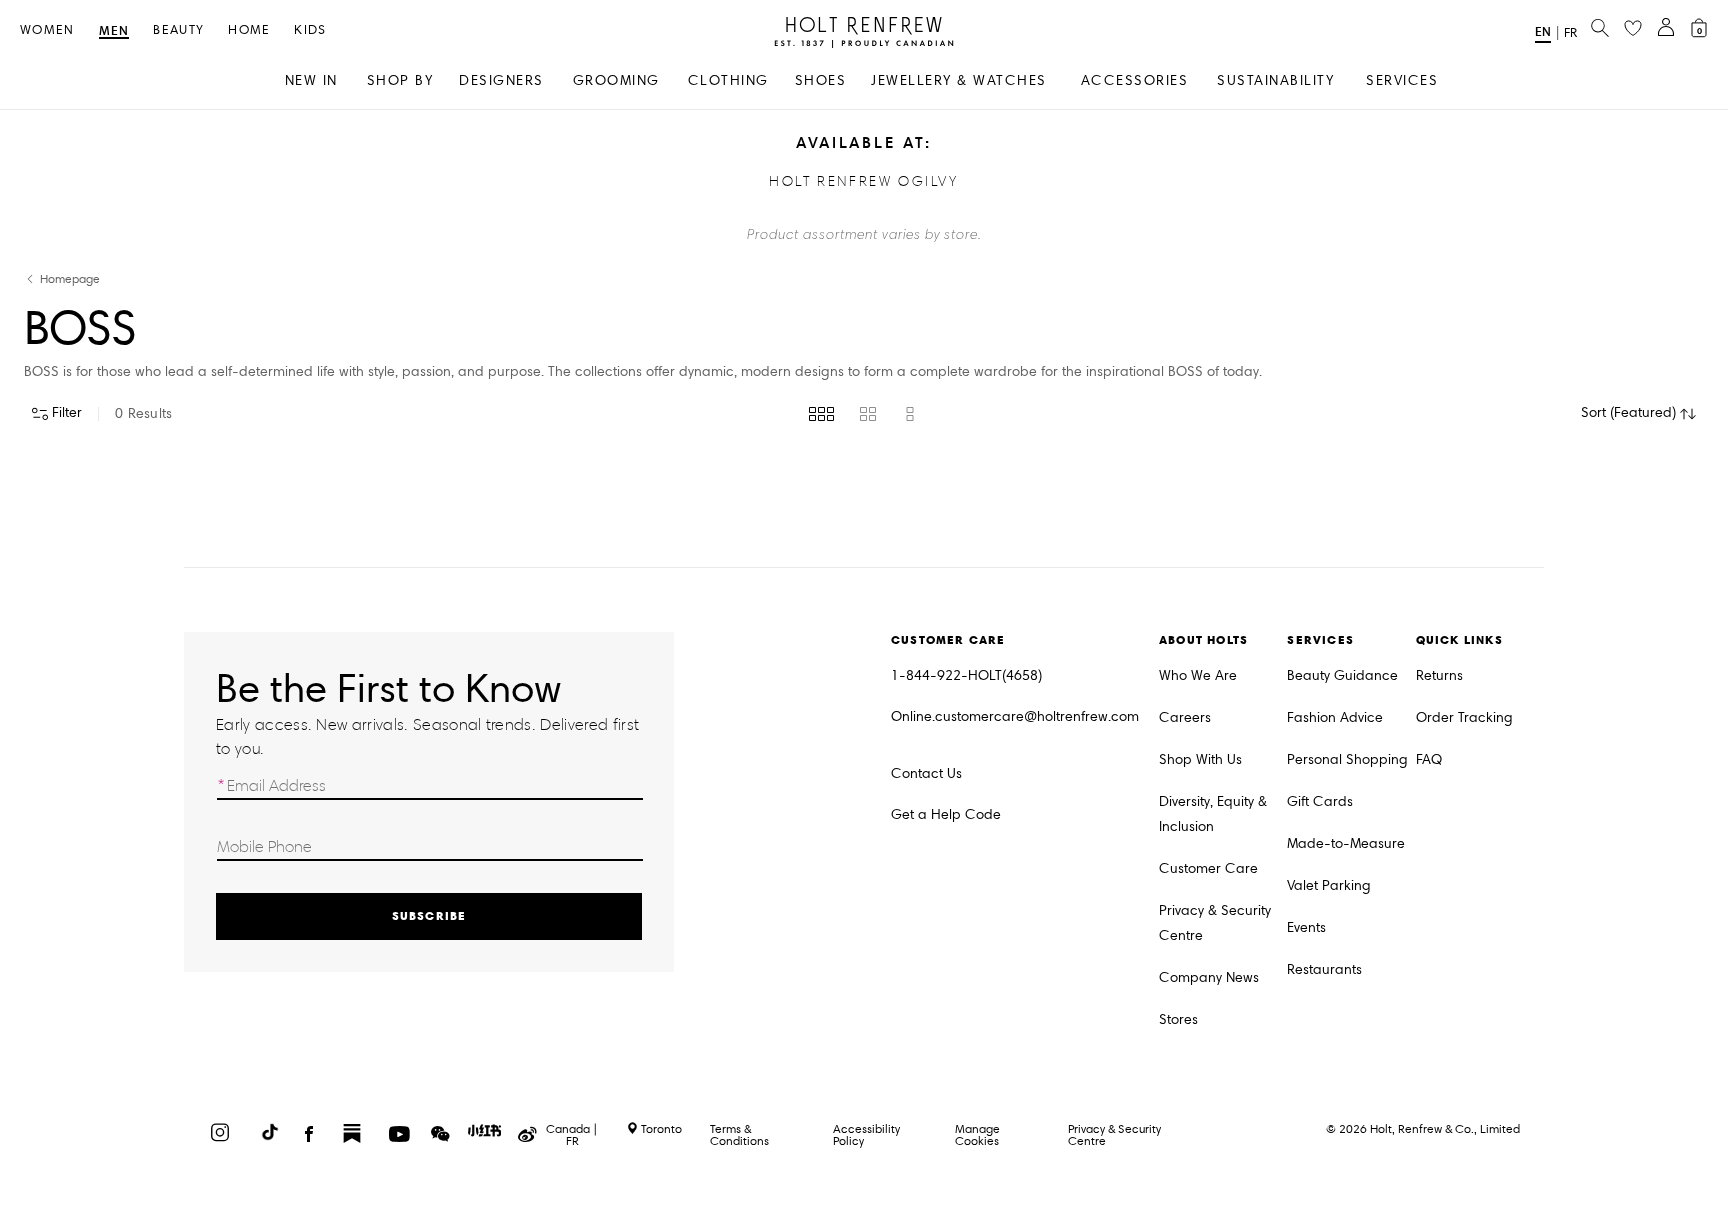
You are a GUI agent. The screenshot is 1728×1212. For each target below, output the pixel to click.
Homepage (70, 279)
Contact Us (926, 773)
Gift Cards (1320, 801)
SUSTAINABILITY (1275, 80)
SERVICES (1402, 80)
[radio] (821, 414)
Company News (1209, 977)
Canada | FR (572, 1135)
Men (114, 31)
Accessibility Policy (866, 1134)
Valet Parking (1329, 885)
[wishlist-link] (1633, 29)
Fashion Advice (1335, 717)
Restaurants (1324, 969)
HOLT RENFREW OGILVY (863, 181)
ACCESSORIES (1135, 80)
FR (1570, 33)
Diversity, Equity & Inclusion (1213, 814)
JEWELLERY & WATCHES (959, 80)
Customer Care (1208, 868)
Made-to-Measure (1346, 843)
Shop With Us (1200, 759)
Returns (1439, 675)
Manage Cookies (977, 1134)
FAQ (1429, 759)
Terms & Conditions (739, 1134)
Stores (1178, 1019)
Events (1306, 927)
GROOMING (616, 80)
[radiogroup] (863, 414)
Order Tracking (1464, 717)
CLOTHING (728, 80)
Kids (310, 30)
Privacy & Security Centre (1215, 923)
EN (1543, 31)
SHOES (821, 80)
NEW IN (311, 80)
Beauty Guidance (1342, 675)
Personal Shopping (1347, 759)
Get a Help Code (946, 814)
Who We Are (1198, 675)
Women (47, 30)
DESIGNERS (501, 80)
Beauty (178, 30)
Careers (1185, 717)
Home (249, 30)
